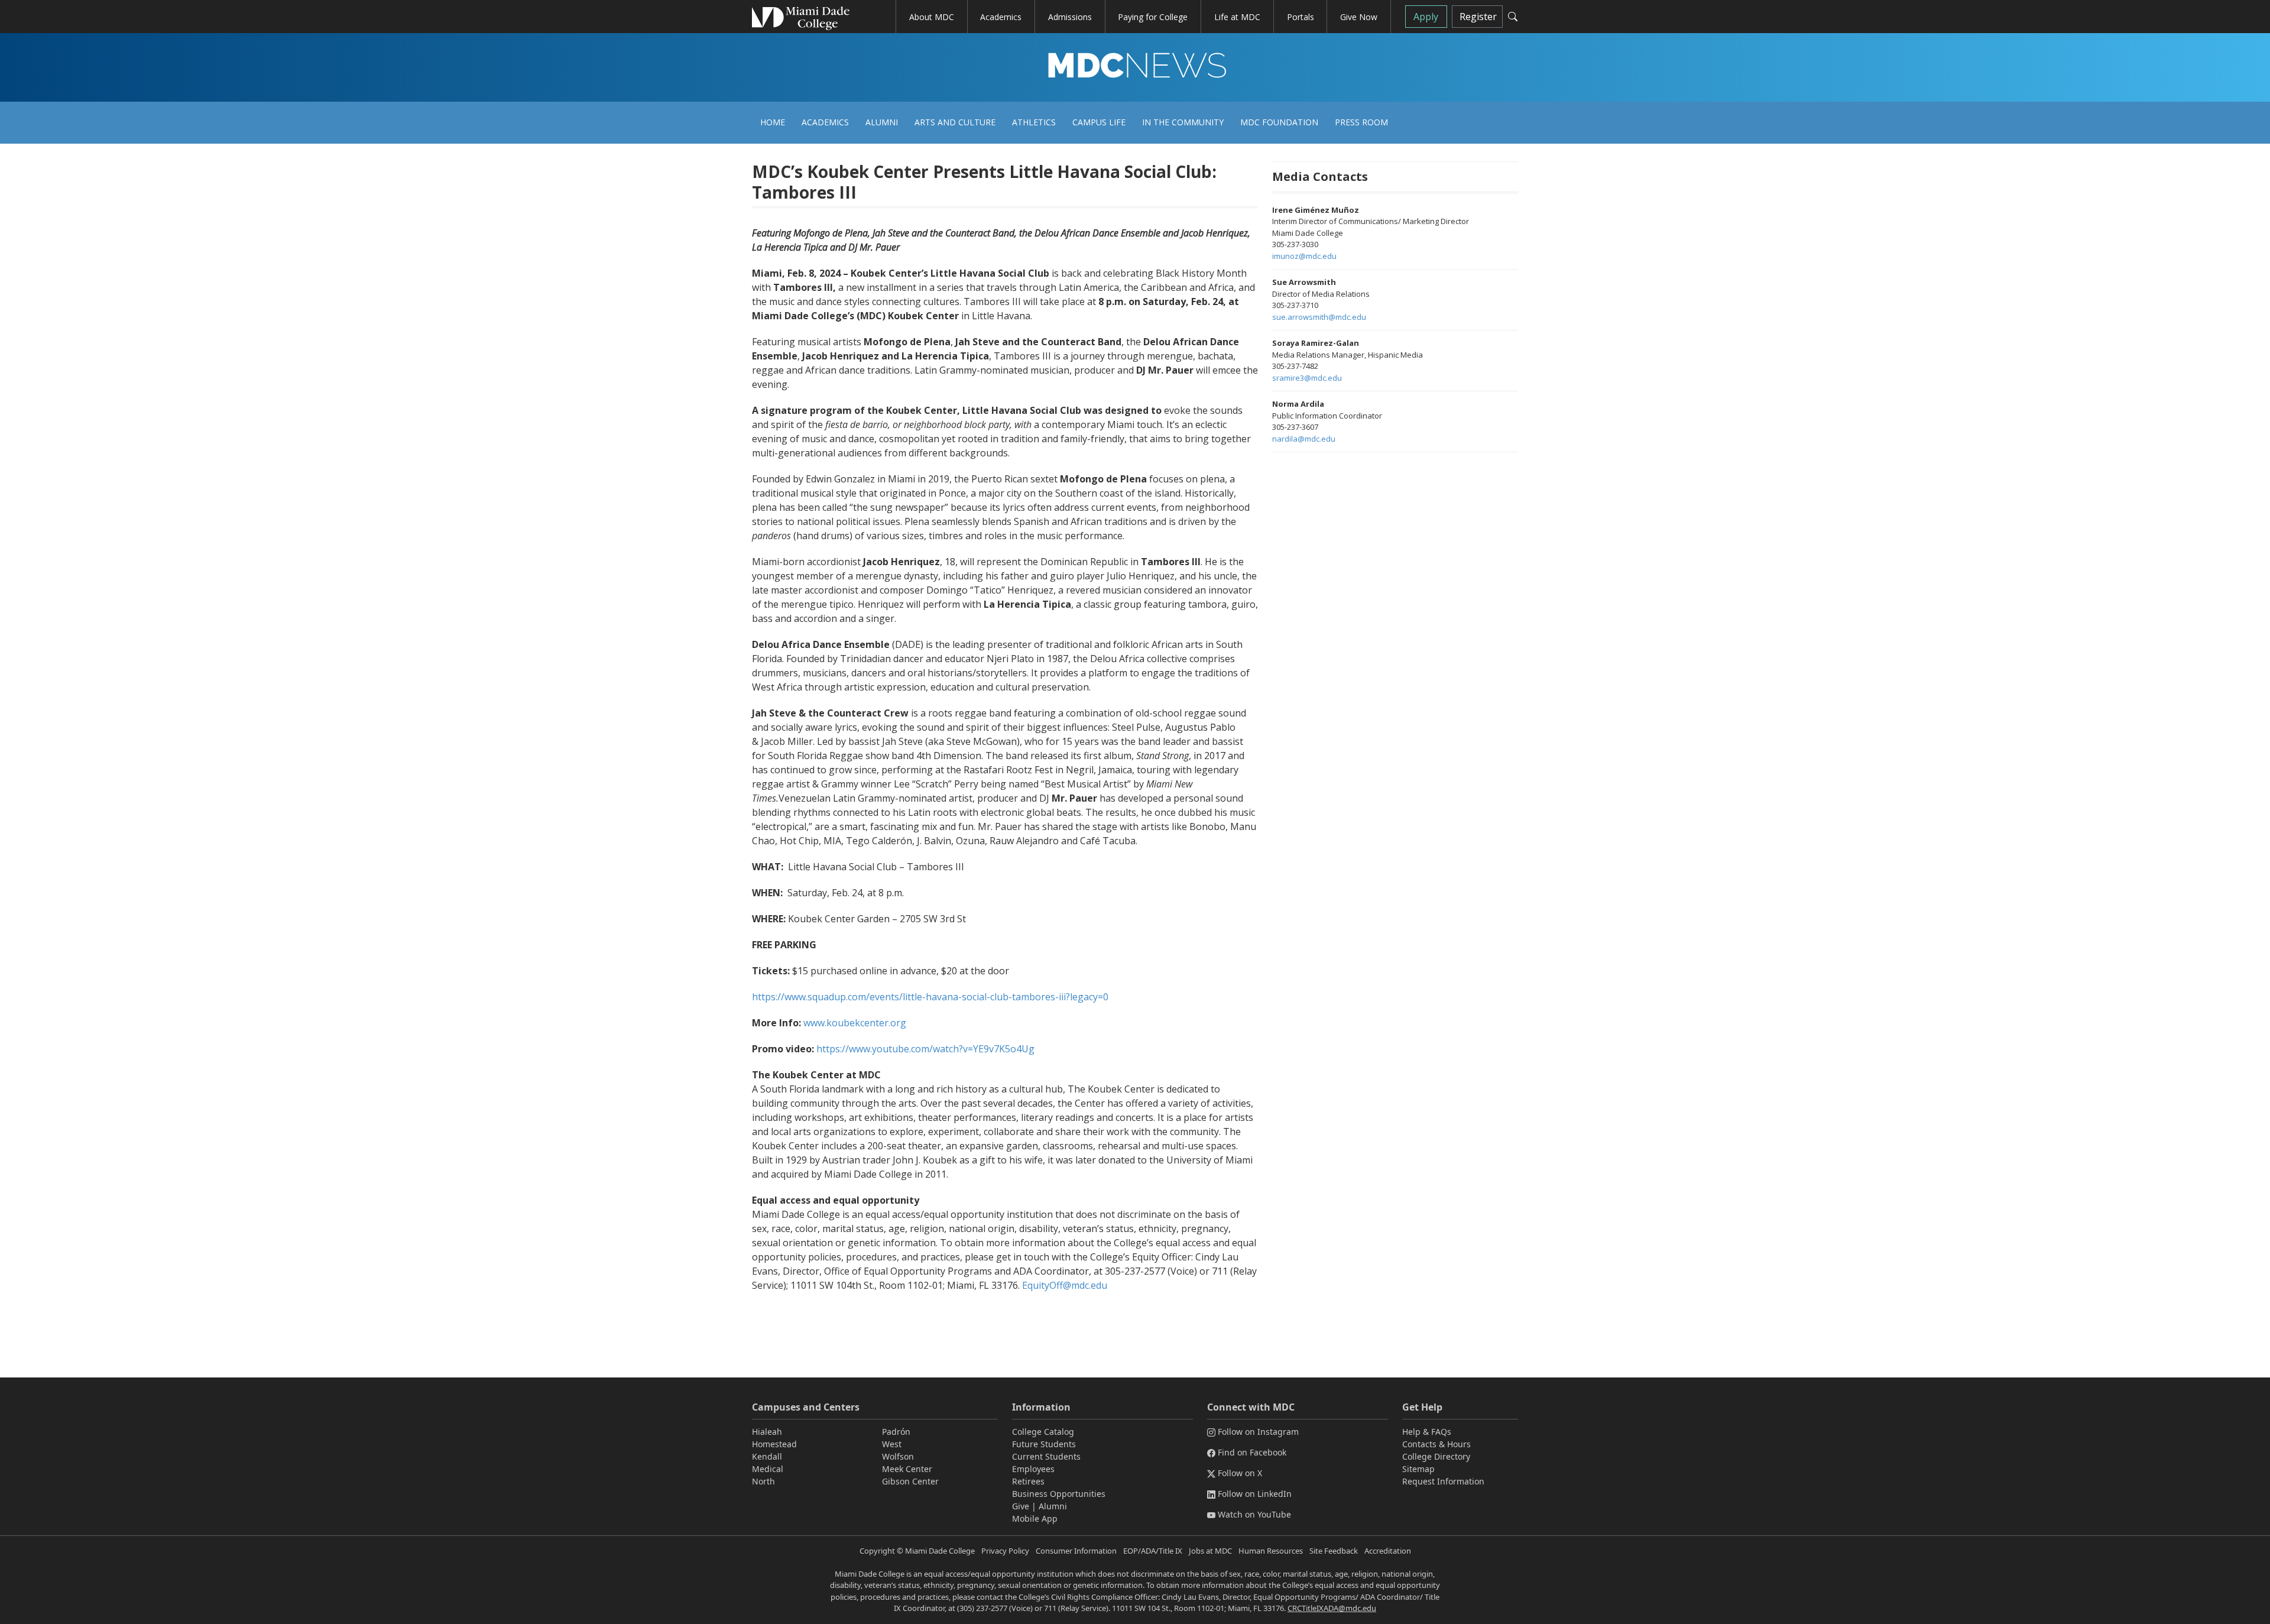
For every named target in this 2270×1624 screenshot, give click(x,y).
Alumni (882, 122)
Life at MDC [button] (1237, 17)
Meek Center (907, 1469)
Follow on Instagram (1258, 1432)
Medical (768, 1469)
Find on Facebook (1252, 1452)
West (892, 1444)
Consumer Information (1076, 1551)
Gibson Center (910, 1481)
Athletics (1034, 122)
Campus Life (1099, 122)
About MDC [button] (932, 17)
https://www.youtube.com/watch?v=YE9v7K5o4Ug (925, 1049)
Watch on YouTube (1254, 1514)
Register (1478, 17)
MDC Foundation (1279, 122)
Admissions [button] (1070, 17)
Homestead (774, 1444)
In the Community (1183, 122)
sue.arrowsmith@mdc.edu (1319, 317)
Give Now (1359, 17)
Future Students (1044, 1444)
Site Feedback (1334, 1551)
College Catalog (1043, 1432)
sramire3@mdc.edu (1307, 378)
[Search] (1513, 17)
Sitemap (1418, 1469)
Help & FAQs (1427, 1432)
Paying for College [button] (1153, 17)
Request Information (1443, 1481)
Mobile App (1035, 1518)
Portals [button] (1301, 17)
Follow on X (1240, 1473)
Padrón (896, 1432)
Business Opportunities (1059, 1494)
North (763, 1481)
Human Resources (1271, 1551)
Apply (1426, 17)
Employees (1033, 1469)
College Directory (1436, 1456)
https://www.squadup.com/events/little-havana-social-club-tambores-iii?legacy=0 (930, 997)
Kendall (767, 1456)
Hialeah (767, 1432)
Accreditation (1388, 1551)
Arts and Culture (955, 122)
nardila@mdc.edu (1304, 439)
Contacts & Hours (1436, 1444)
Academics (825, 122)
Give (1021, 1506)
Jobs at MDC (1210, 1551)
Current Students (1046, 1456)
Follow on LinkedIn (1255, 1494)
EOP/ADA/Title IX (1153, 1551)
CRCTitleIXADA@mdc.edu (1332, 1608)
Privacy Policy (1005, 1551)
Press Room (1361, 122)
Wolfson (898, 1456)
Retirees (1028, 1481)
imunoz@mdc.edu (1304, 256)
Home (773, 122)
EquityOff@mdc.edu (1065, 1285)
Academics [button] (1001, 17)
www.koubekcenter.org (855, 1023)
